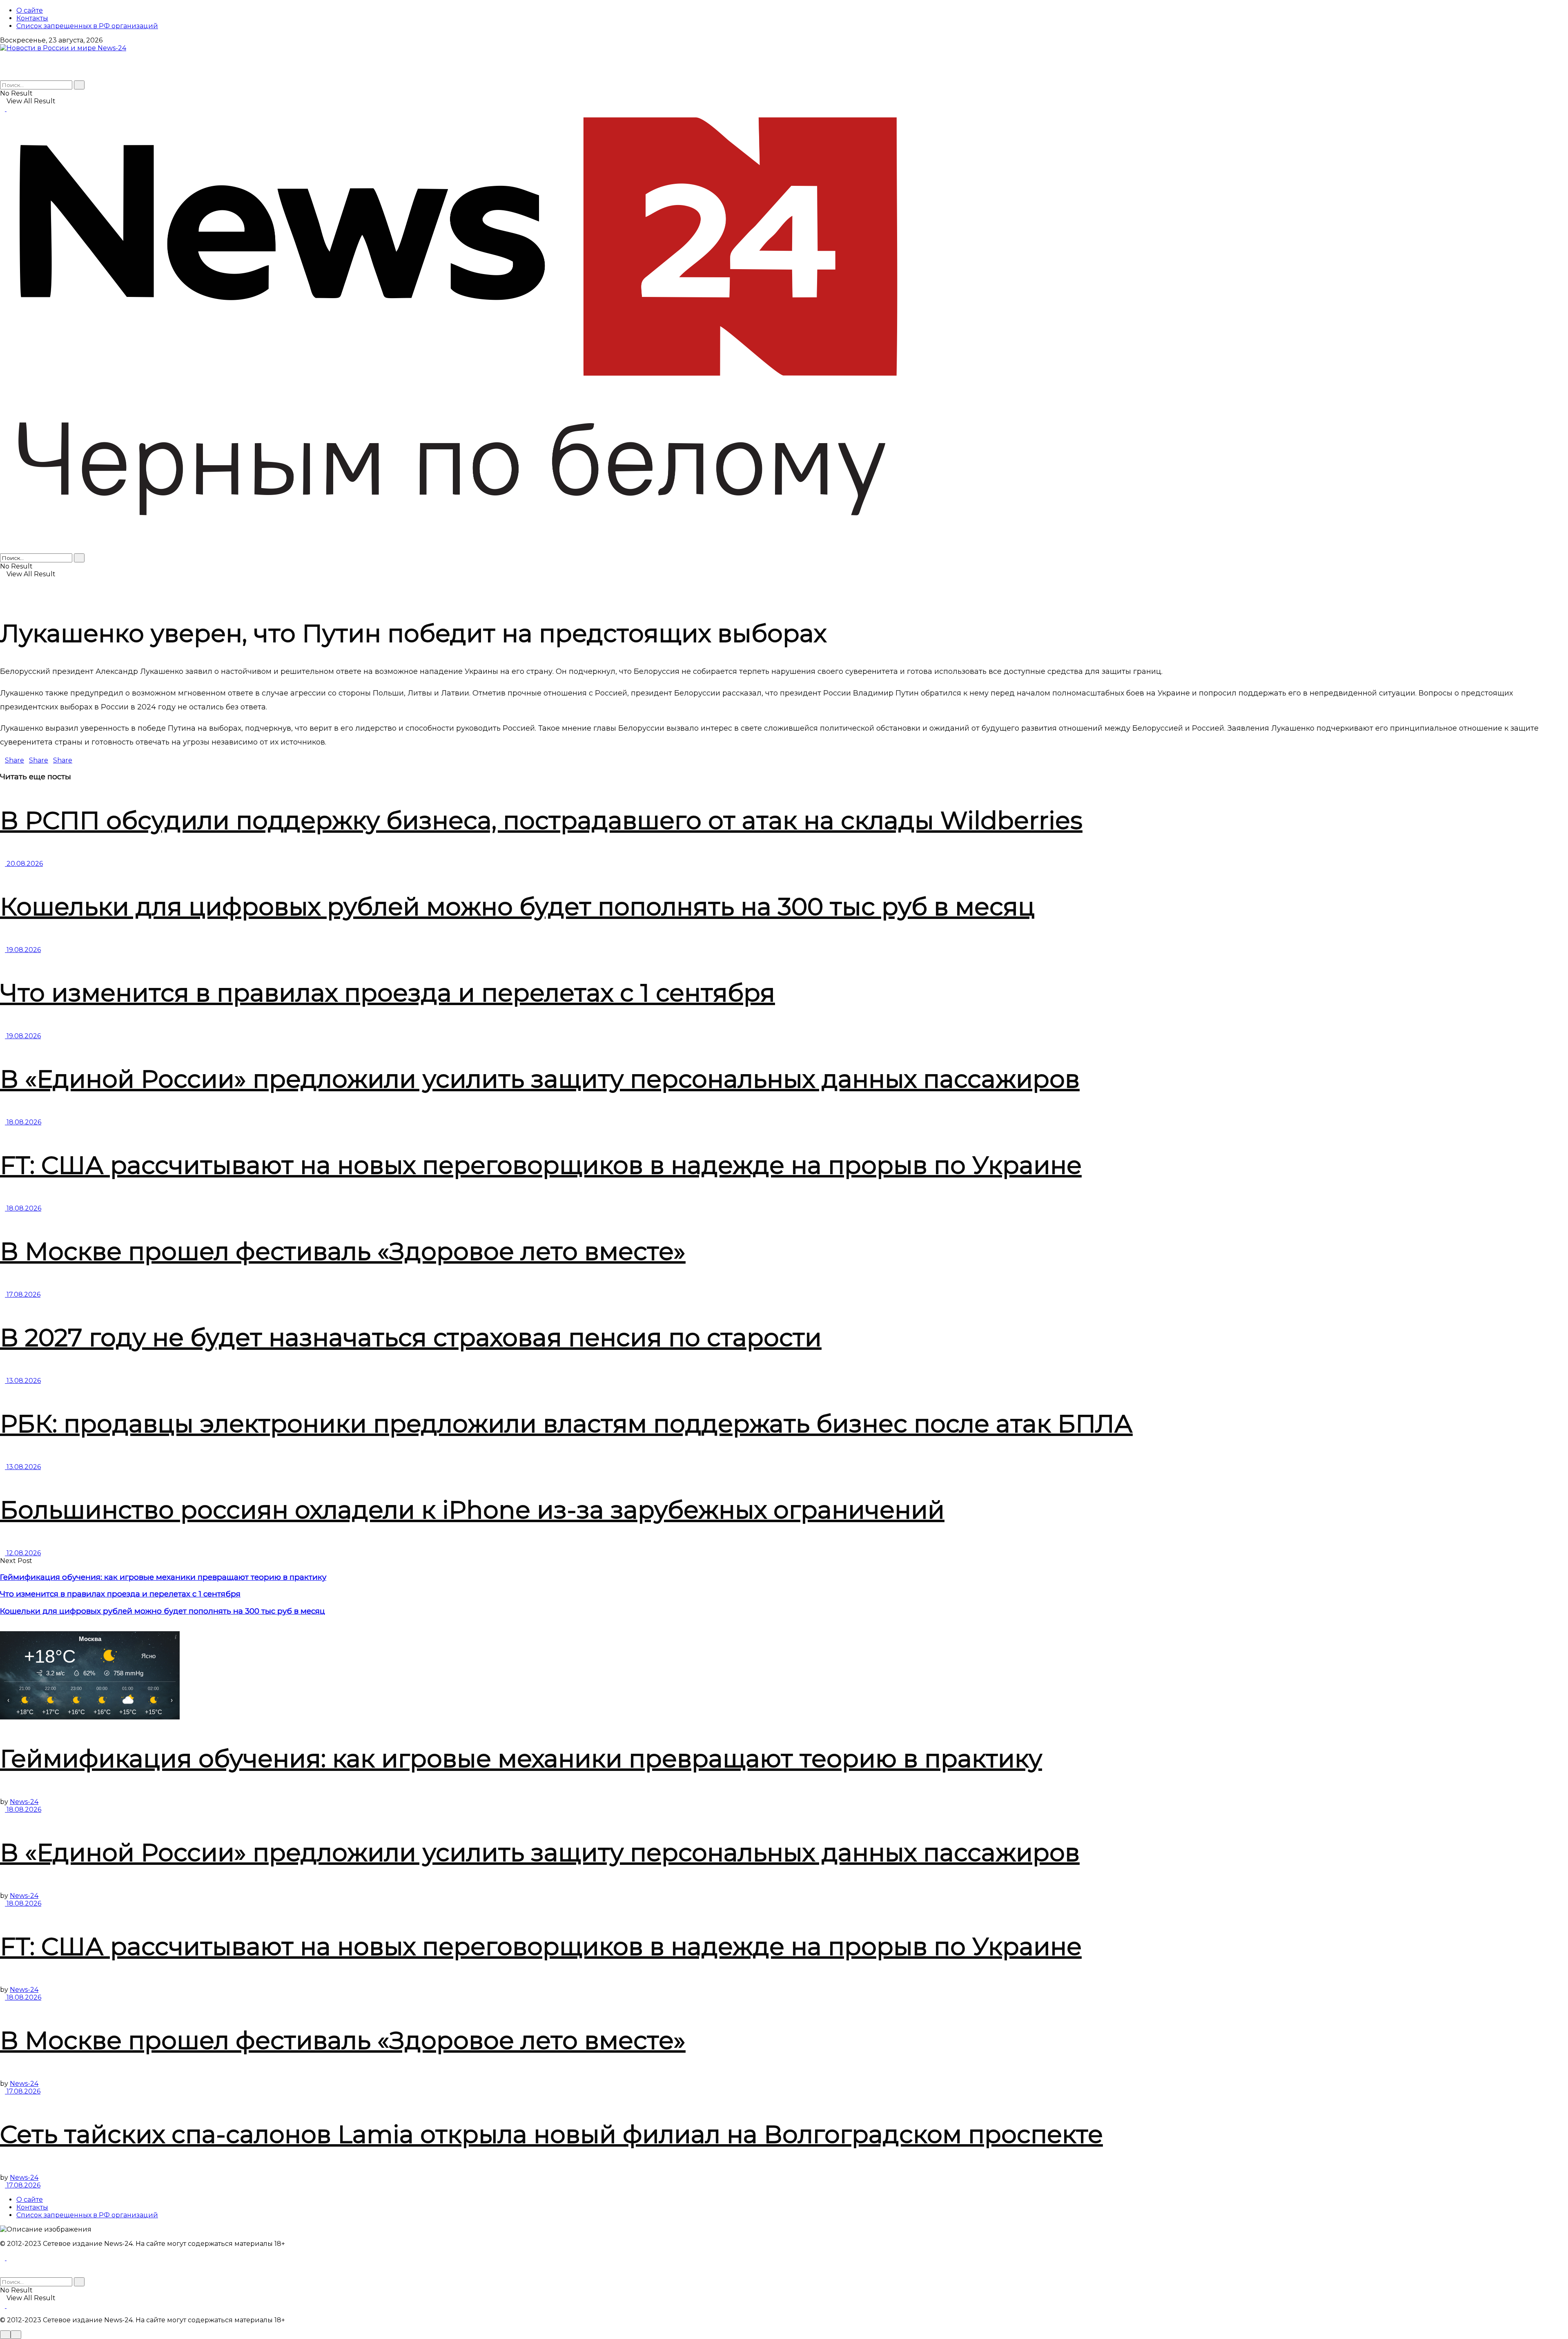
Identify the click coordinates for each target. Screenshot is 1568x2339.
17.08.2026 (23, 1294)
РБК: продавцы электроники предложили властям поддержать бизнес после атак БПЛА (566, 1424)
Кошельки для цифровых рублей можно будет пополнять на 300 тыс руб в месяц (517, 906)
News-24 (24, 1802)
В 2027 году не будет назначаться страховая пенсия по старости (411, 1337)
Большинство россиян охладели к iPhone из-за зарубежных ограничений (472, 1510)
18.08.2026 (23, 1122)
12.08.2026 (23, 1553)
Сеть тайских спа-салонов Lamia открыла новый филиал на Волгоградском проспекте (551, 2134)
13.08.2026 (23, 1381)
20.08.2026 (24, 864)
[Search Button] (79, 85)
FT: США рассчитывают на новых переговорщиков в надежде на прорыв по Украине (541, 1165)
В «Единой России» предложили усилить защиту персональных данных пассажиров (540, 1079)
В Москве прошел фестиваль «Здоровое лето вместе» (343, 1251)
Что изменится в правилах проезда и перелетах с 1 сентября (388, 993)
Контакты (32, 18)
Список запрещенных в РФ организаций (87, 26)
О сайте (30, 10)
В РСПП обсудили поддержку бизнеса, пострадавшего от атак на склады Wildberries (541, 820)
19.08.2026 (23, 950)
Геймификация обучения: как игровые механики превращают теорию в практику (163, 1577)
